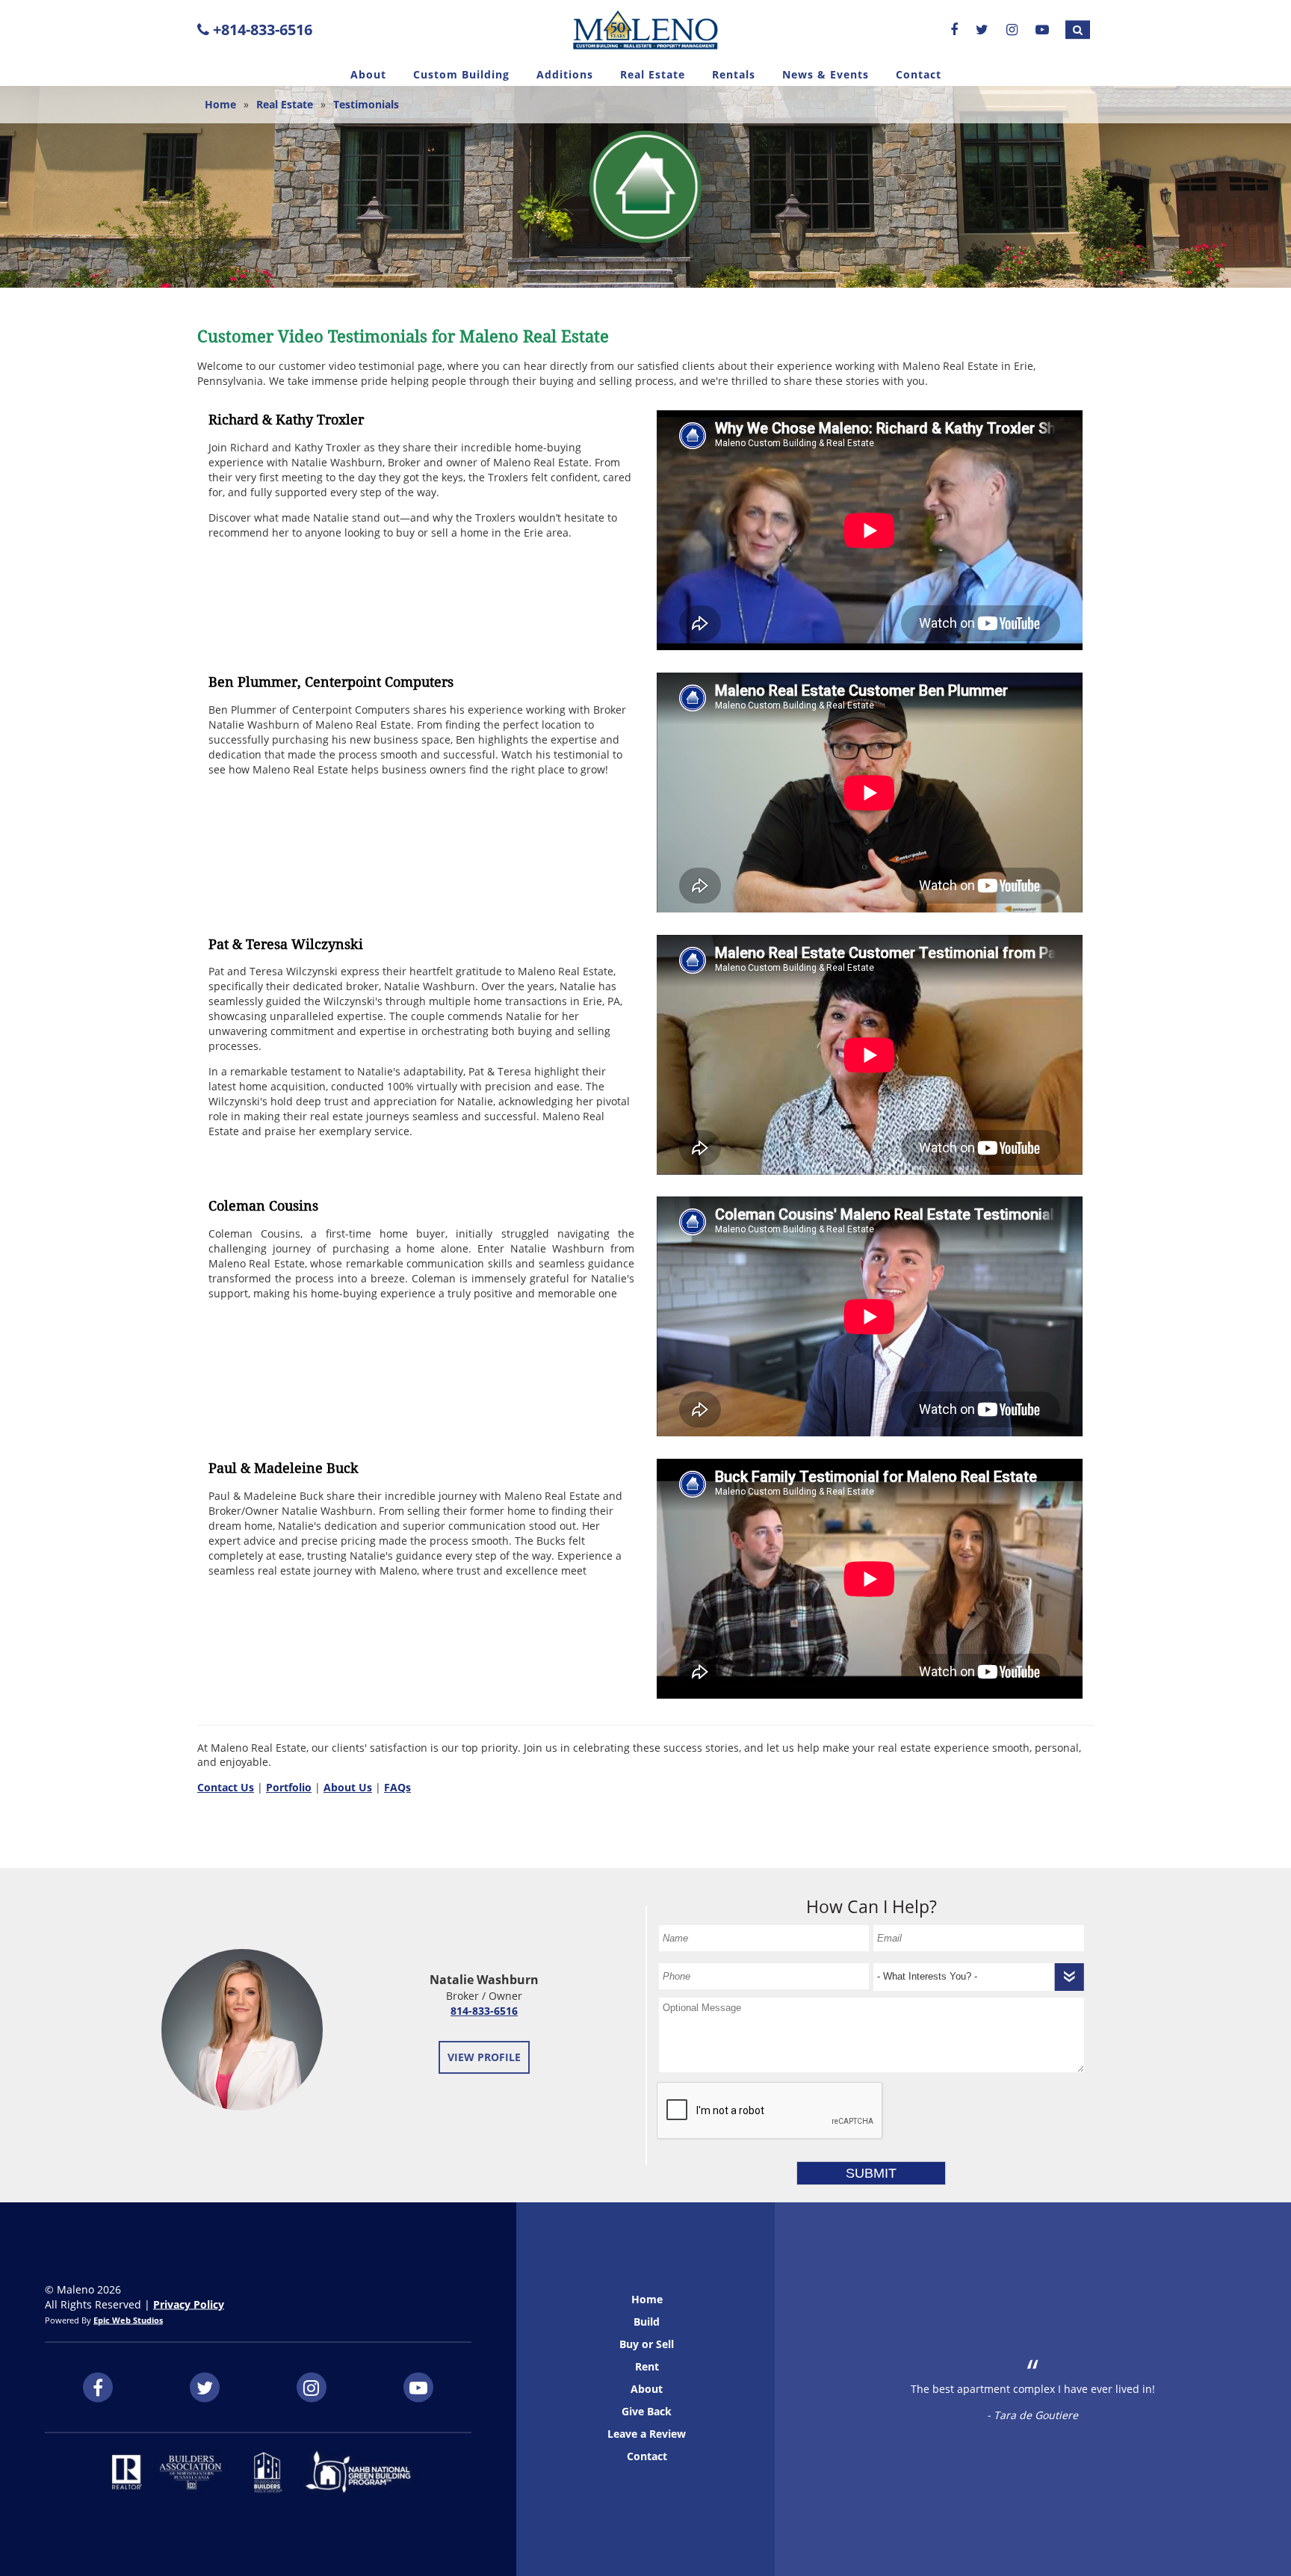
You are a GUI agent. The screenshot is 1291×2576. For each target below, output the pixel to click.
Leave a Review (647, 2434)
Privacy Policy (189, 2304)
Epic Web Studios (128, 2320)
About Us (348, 1787)
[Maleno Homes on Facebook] (954, 29)
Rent (647, 2366)
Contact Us (226, 1787)
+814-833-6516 (261, 30)
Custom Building (461, 74)
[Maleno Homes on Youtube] (1042, 29)
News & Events (826, 74)
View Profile (484, 2057)
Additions (565, 74)
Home (220, 104)
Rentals (734, 74)
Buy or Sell (647, 2344)
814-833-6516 (484, 2011)
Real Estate (653, 74)
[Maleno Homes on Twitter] (982, 29)
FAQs (397, 1787)
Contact (919, 74)
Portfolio (289, 1787)
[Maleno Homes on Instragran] (1012, 29)
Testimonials (366, 104)
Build (647, 2322)
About (368, 74)
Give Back (647, 2411)
